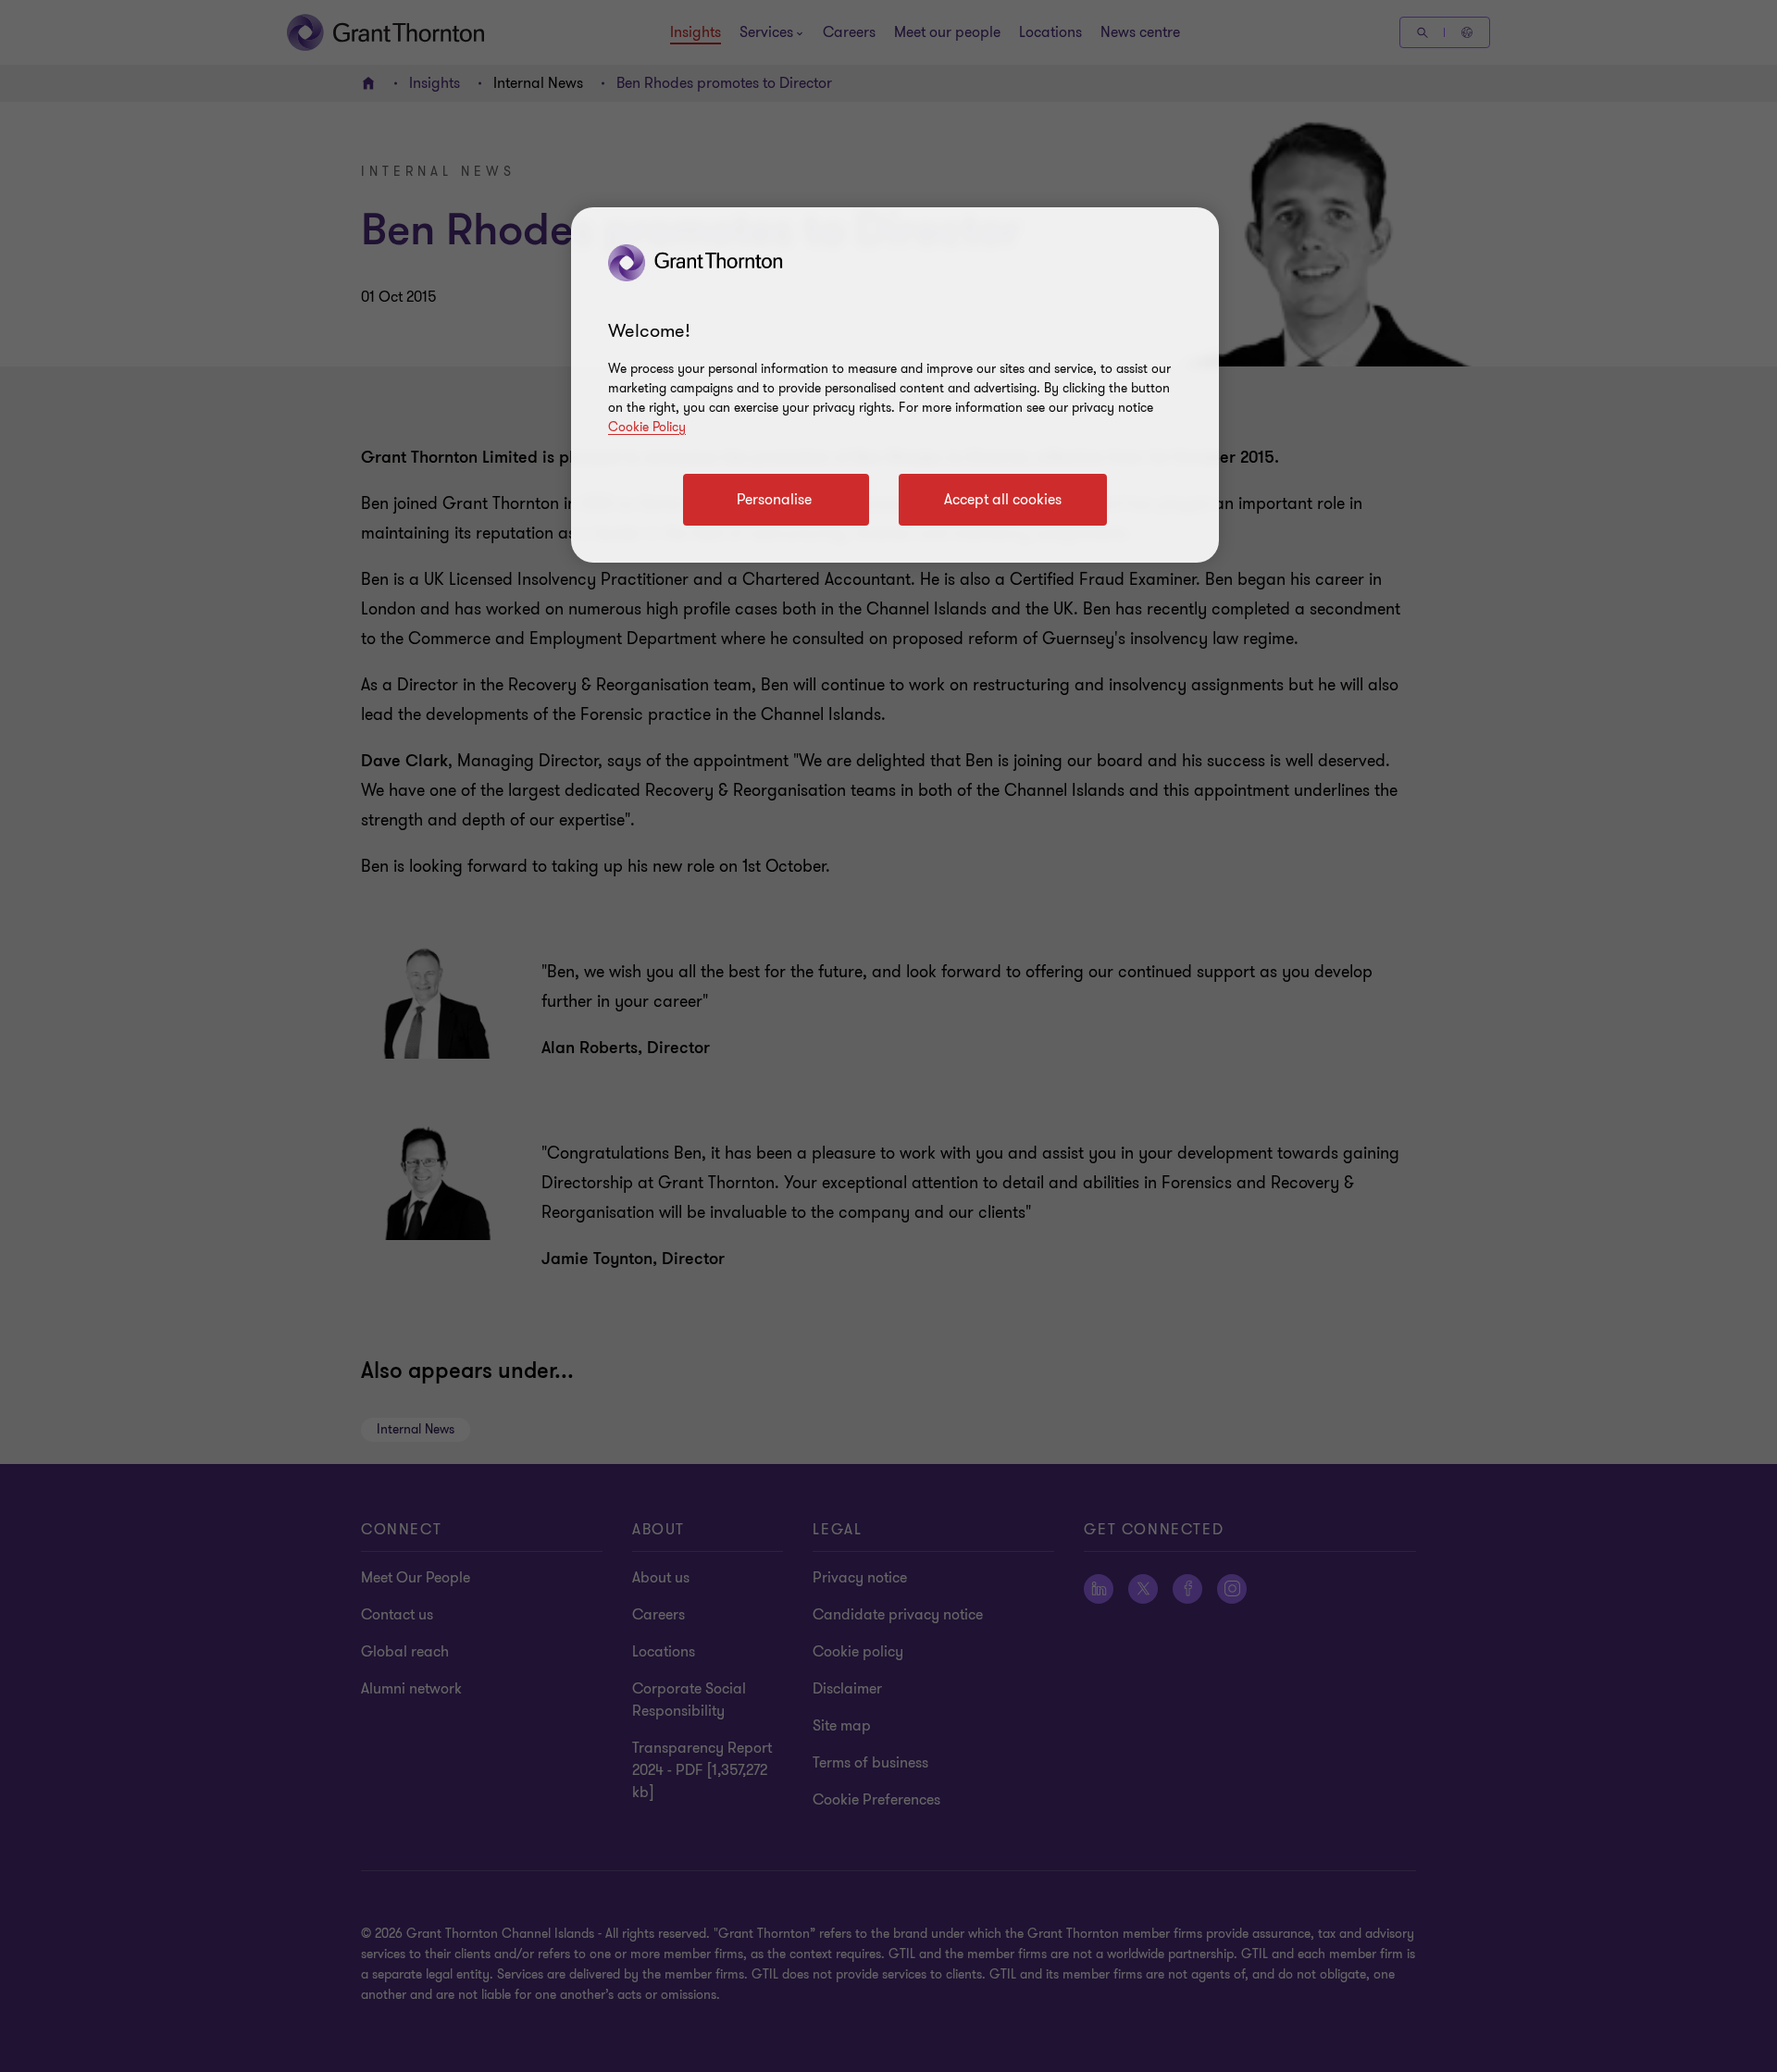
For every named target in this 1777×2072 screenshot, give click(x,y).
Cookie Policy (647, 427)
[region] (895, 385)
